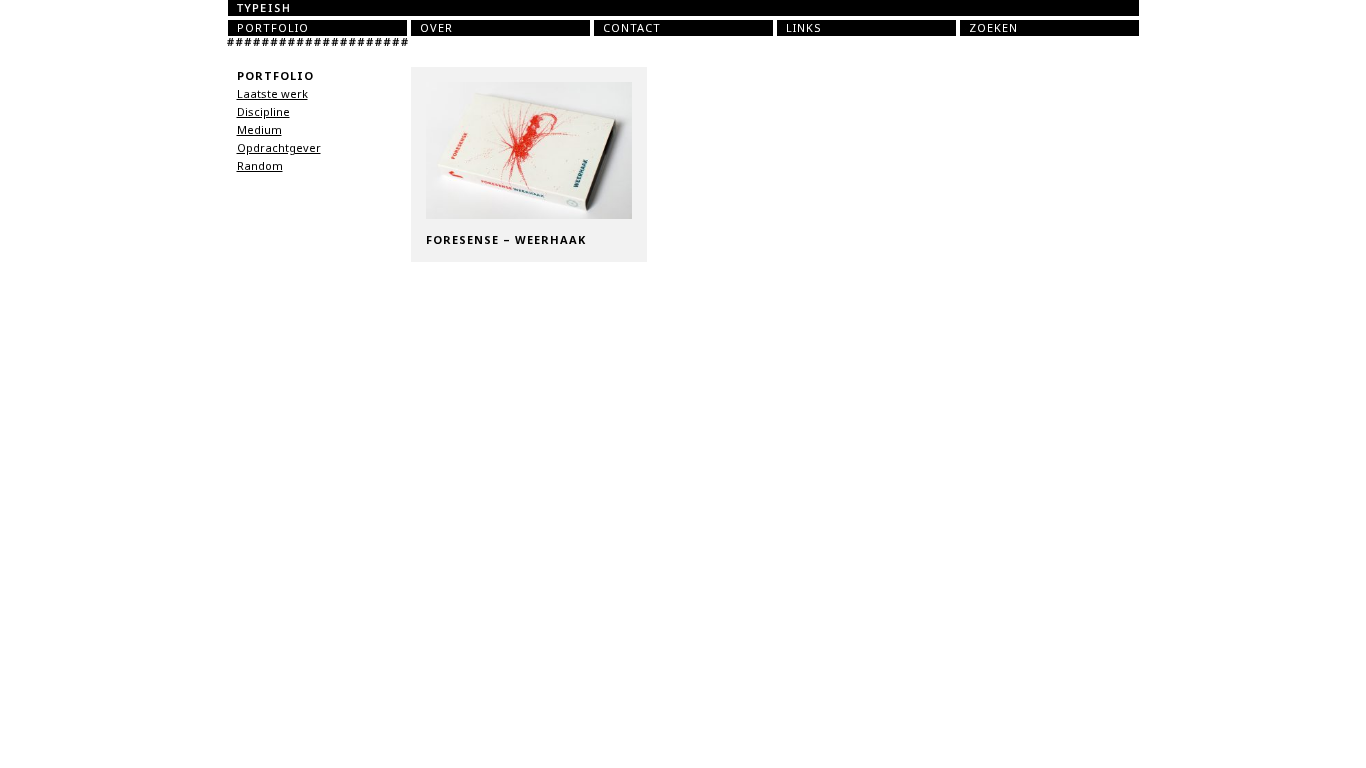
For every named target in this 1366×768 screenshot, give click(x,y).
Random (260, 166)
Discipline (263, 112)
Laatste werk (272, 94)
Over (436, 28)
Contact (632, 28)
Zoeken (993, 28)
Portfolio (273, 28)
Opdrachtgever (279, 148)
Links (804, 28)
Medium (259, 130)
